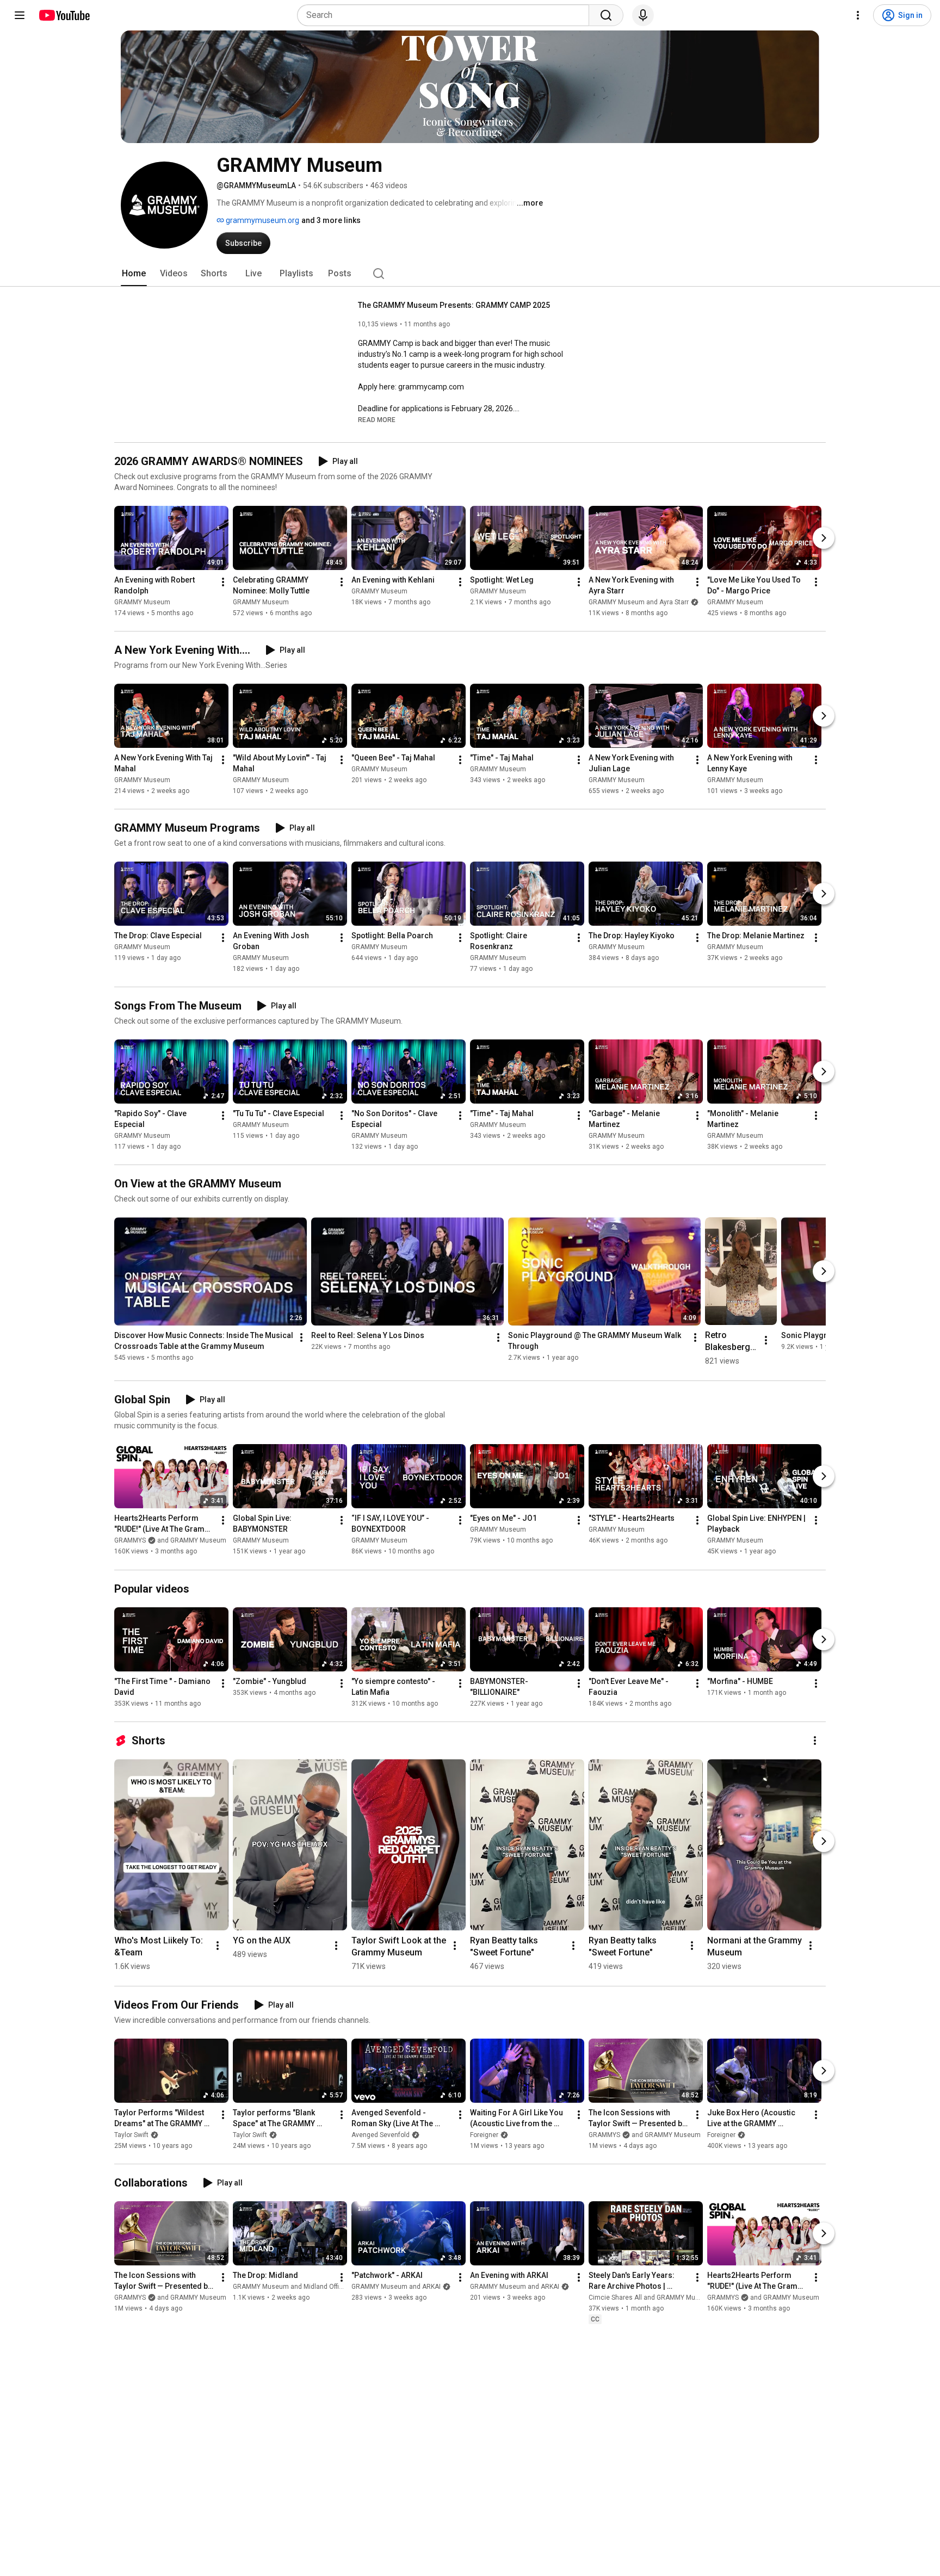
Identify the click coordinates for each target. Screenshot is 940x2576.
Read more (377, 420)
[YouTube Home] (64, 15)
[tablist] (470, 274)
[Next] (824, 538)
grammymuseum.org (262, 220)
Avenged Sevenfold (381, 2135)
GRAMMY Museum (142, 602)
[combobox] (446, 15)
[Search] (606, 15)
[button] (377, 419)
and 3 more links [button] (331, 220)
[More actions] (223, 582)
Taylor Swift (131, 2135)
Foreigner (484, 2135)
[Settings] (858, 15)
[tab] (134, 274)
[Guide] (20, 15)
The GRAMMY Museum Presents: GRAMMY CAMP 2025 (454, 305)
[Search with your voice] (643, 15)
